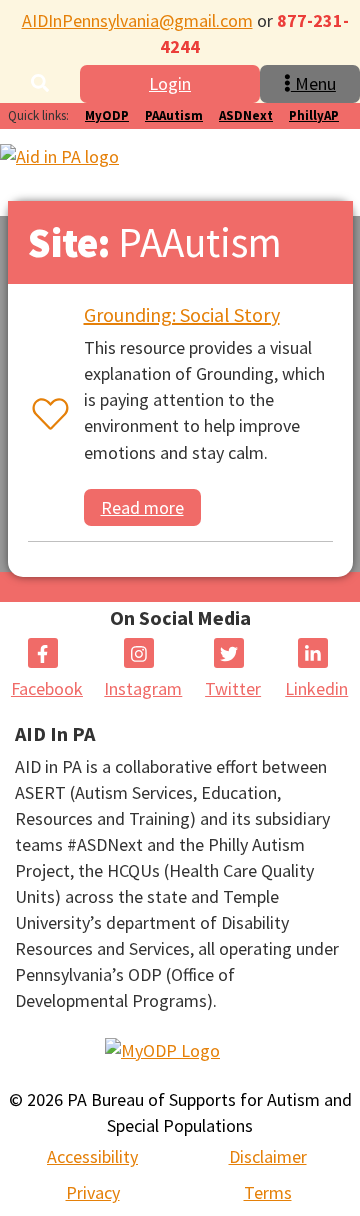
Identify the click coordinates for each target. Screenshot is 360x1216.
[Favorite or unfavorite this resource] (46, 415)
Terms (268, 1192)
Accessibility (92, 1156)
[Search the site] (40, 83)
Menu (313, 83)
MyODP (107, 115)
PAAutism (174, 115)
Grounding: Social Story (182, 314)
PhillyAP (314, 115)
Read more (142, 507)
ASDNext (246, 115)
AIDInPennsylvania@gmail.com (137, 20)
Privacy (93, 1192)
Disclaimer (268, 1156)
